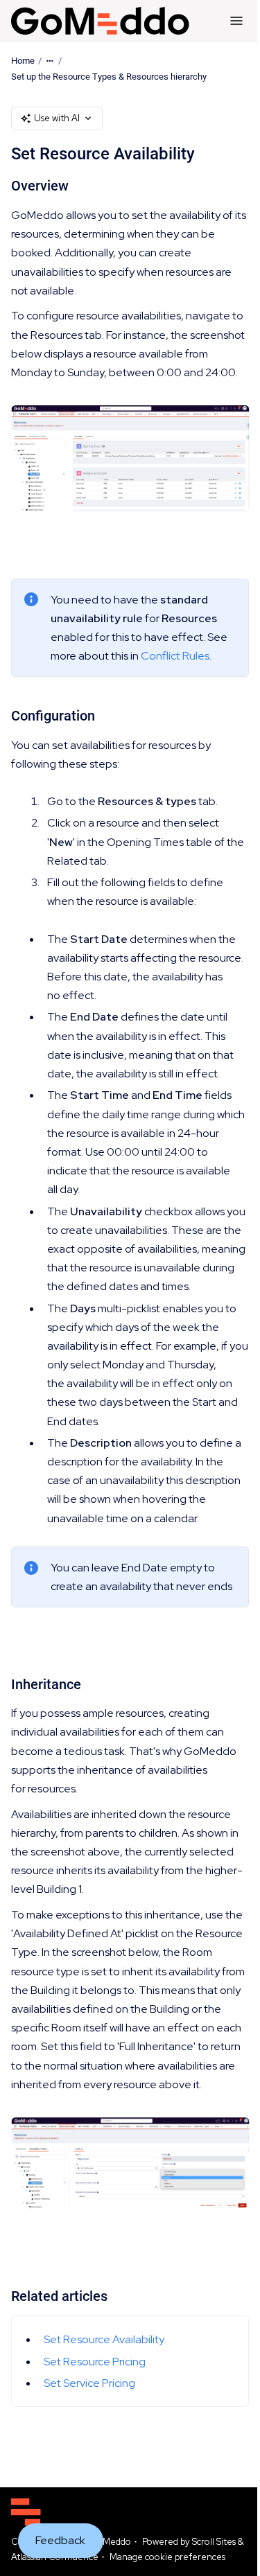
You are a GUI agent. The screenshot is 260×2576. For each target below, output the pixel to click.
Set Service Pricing (89, 2383)
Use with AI (57, 118)
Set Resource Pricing (95, 2362)
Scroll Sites (214, 2542)
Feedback (60, 2540)
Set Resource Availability (104, 2339)
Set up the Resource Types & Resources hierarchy (109, 77)
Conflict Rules (175, 656)
